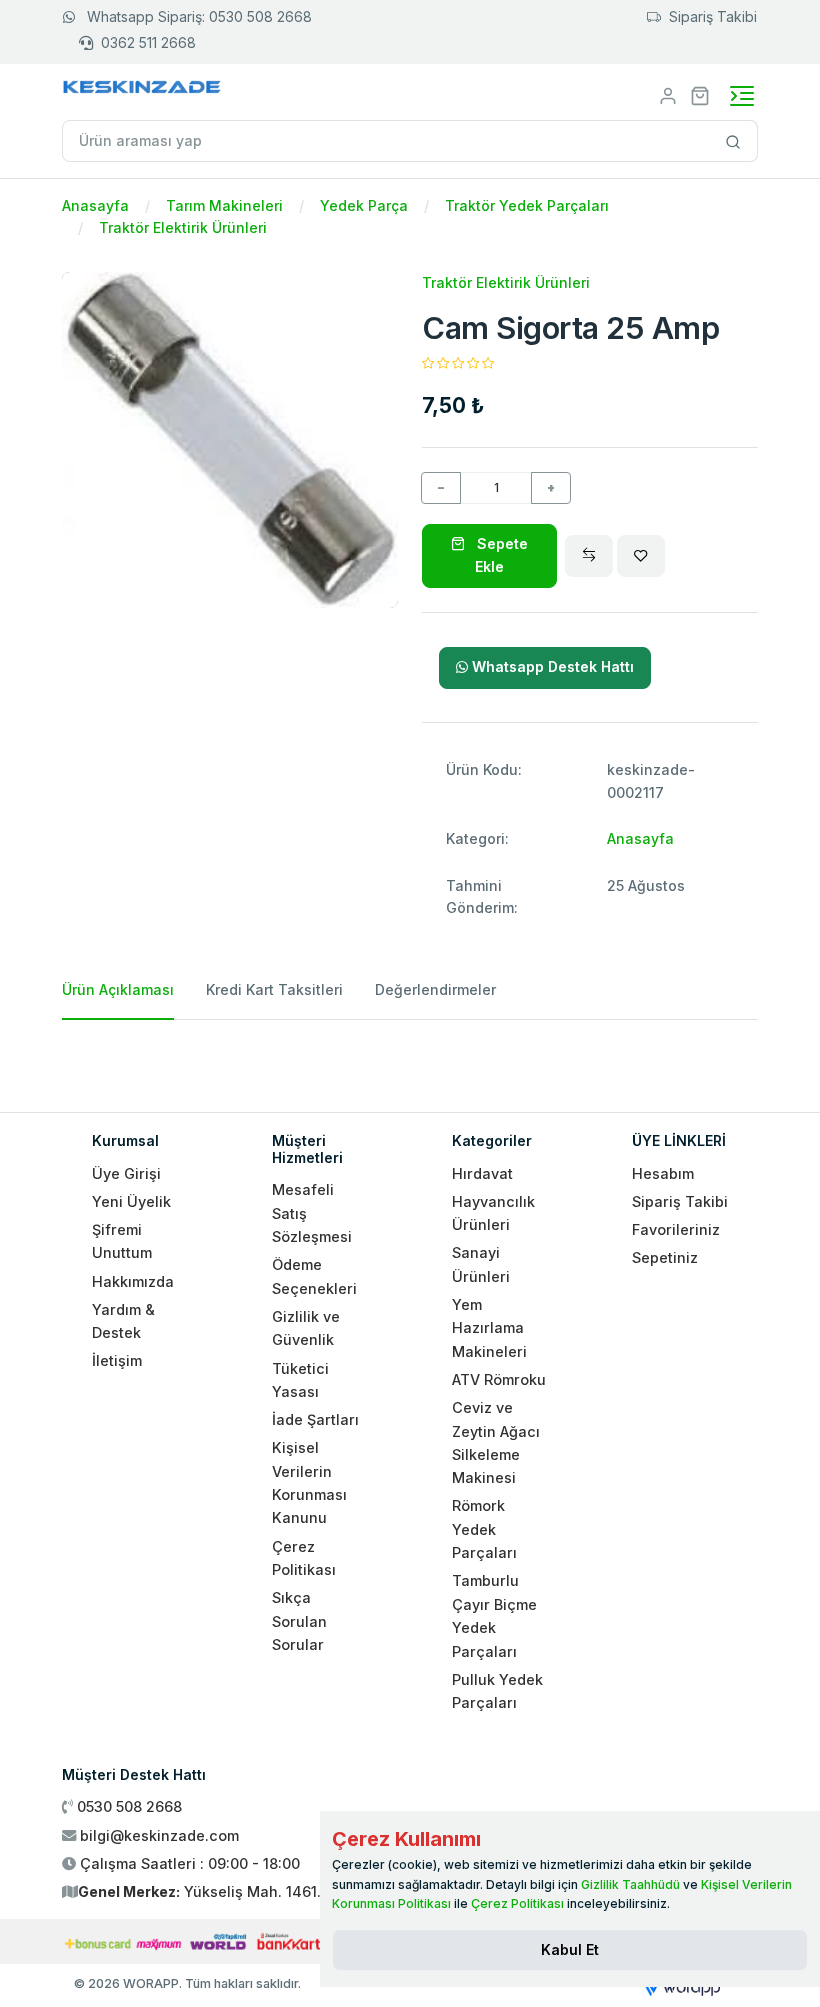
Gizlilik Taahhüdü (630, 1884)
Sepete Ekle (500, 554)
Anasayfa (95, 205)
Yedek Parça (364, 205)
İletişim (117, 1360)
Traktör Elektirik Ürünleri (183, 227)
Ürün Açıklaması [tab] (118, 989)
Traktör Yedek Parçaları (527, 205)
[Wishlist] (641, 556)
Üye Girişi (126, 1173)
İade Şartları (315, 1419)
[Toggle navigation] (742, 96)
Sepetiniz (665, 1257)
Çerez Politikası (517, 1903)
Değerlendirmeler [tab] (435, 989)
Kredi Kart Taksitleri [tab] (274, 989)
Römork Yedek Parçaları (484, 1529)
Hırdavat (482, 1173)
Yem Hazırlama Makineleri (489, 1328)
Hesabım (663, 1173)
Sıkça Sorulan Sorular (299, 1621)
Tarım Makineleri (224, 205)
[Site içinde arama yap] (733, 141)
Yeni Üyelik (131, 1201)
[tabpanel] (410, 1058)
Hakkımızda (133, 1281)
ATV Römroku (499, 1379)
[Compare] (589, 556)
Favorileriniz (676, 1229)
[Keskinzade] (142, 90)
